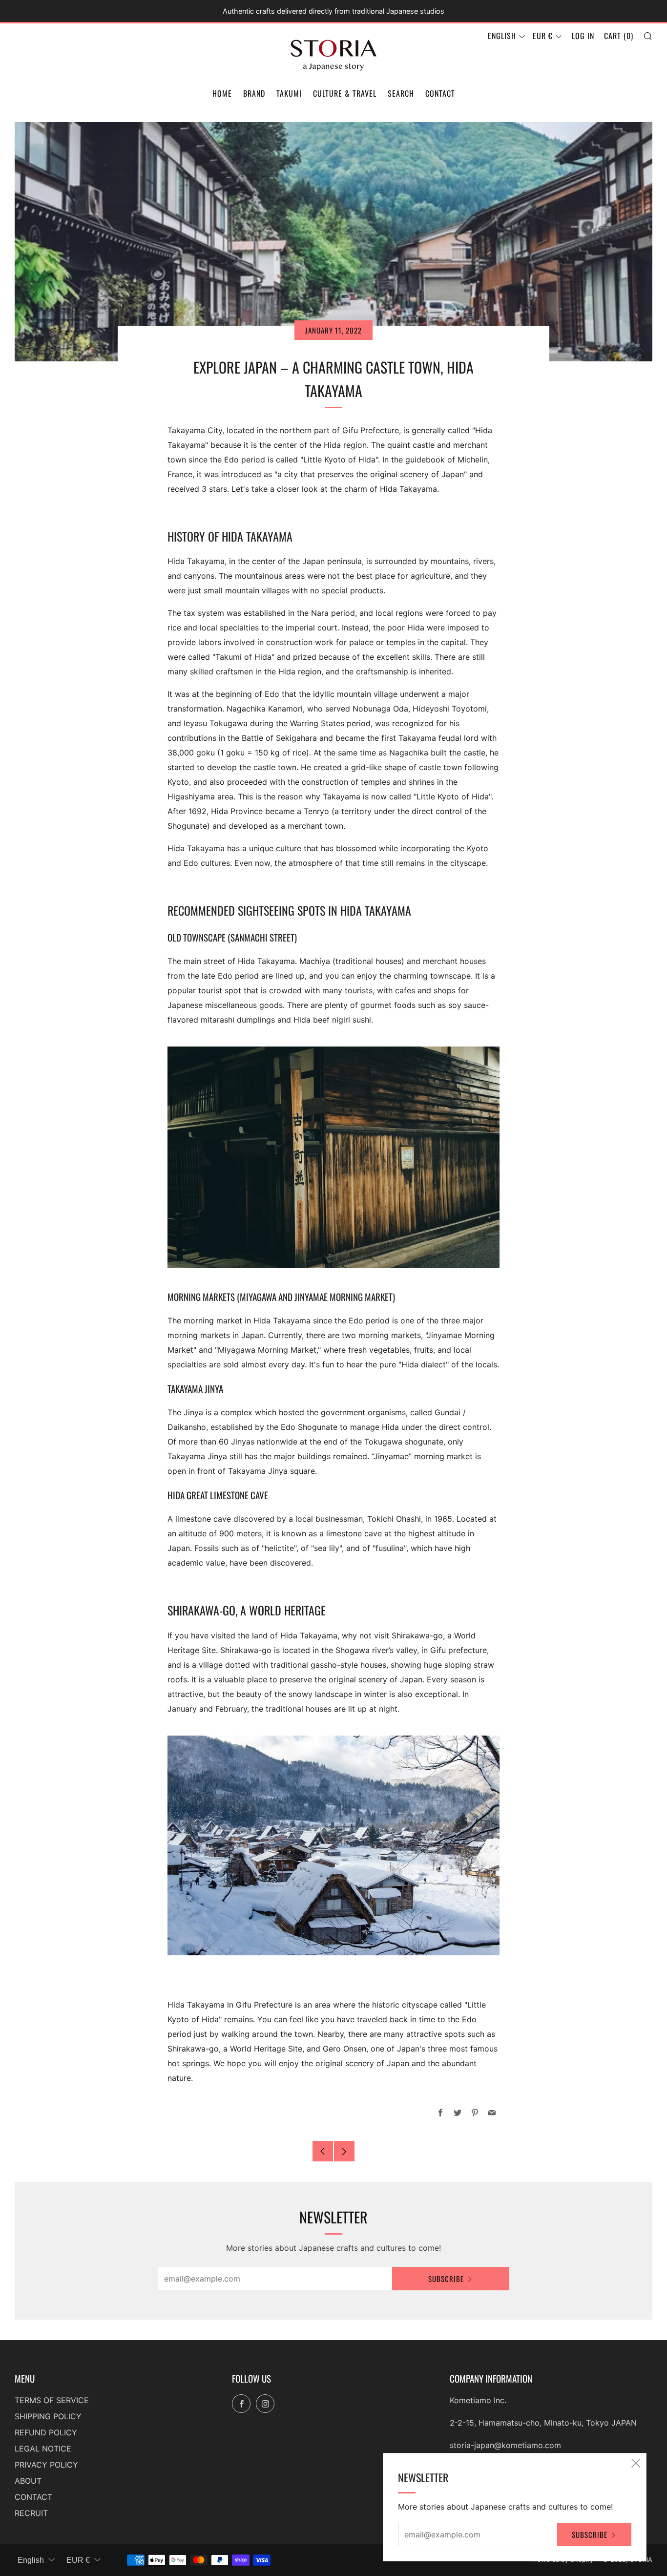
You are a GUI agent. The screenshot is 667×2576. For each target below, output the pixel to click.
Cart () (619, 36)
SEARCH (401, 93)
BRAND (254, 93)
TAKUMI (289, 93)
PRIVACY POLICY (46, 2465)
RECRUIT (31, 2513)
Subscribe (446, 2279)
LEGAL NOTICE (43, 2449)
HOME (222, 93)
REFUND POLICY (46, 2432)
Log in (583, 36)
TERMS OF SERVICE (52, 2400)
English (502, 36)
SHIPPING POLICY (48, 2416)
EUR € (543, 36)
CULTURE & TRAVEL (345, 93)
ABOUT (28, 2481)
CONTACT (440, 93)
